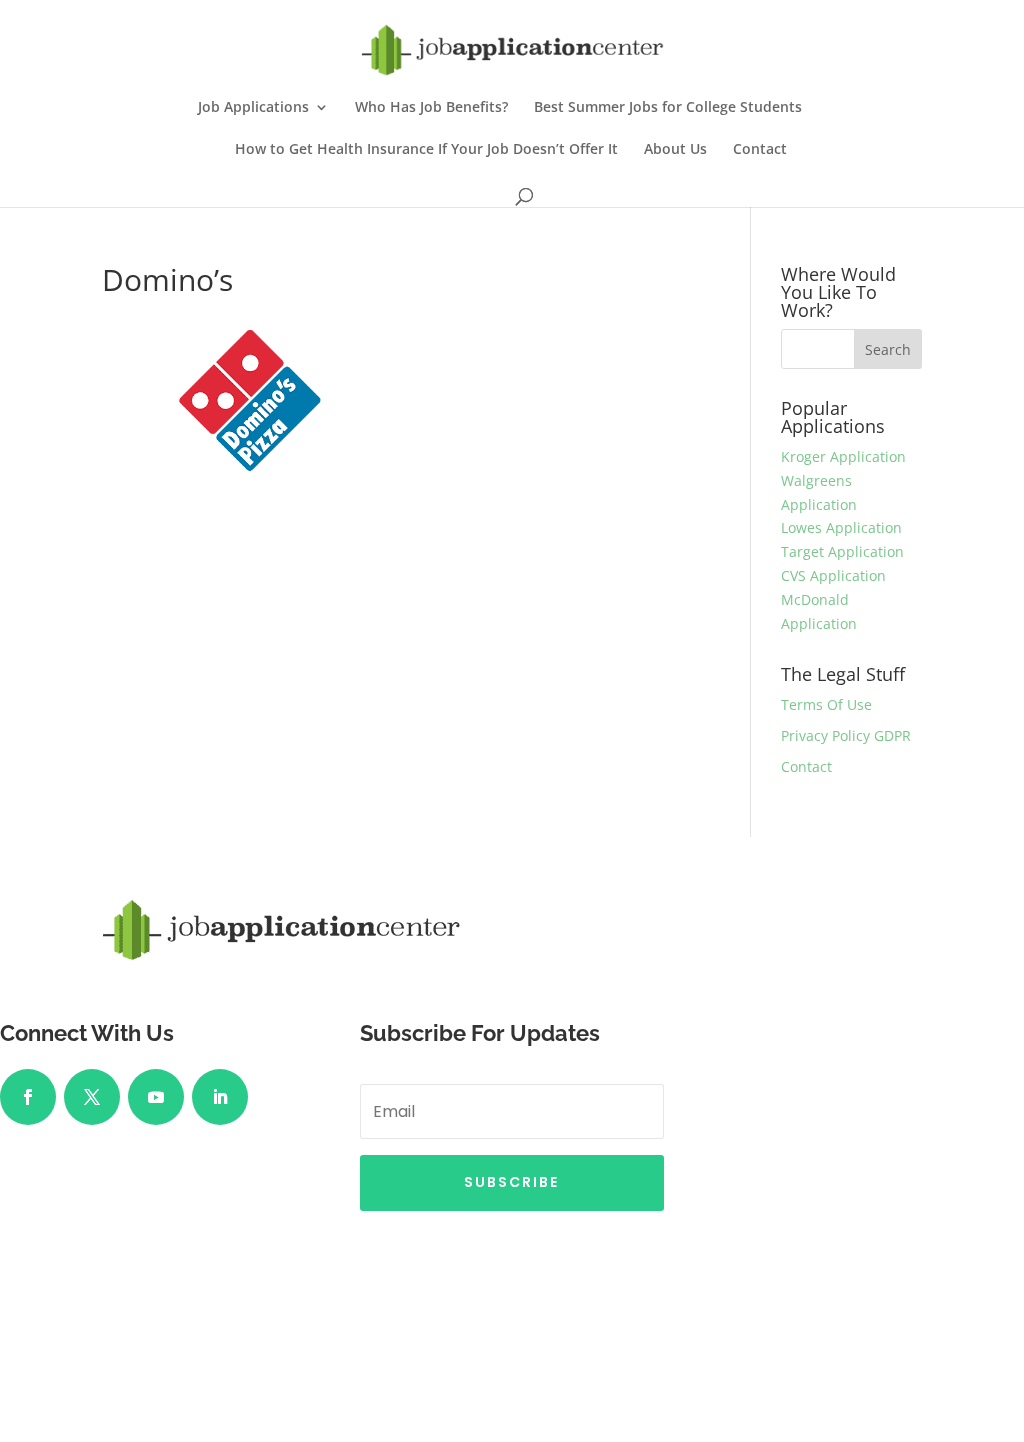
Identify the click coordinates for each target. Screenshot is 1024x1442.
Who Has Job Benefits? (431, 108)
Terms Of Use (826, 704)
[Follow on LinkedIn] (220, 1097)
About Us (675, 150)
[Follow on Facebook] (28, 1097)
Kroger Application (843, 456)
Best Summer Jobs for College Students (668, 108)
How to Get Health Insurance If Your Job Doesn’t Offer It (426, 150)
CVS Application (833, 575)
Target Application (842, 551)
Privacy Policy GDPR (846, 735)
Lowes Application (841, 527)
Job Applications (253, 108)
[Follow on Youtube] (156, 1097)
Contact (760, 150)
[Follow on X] (92, 1097)
